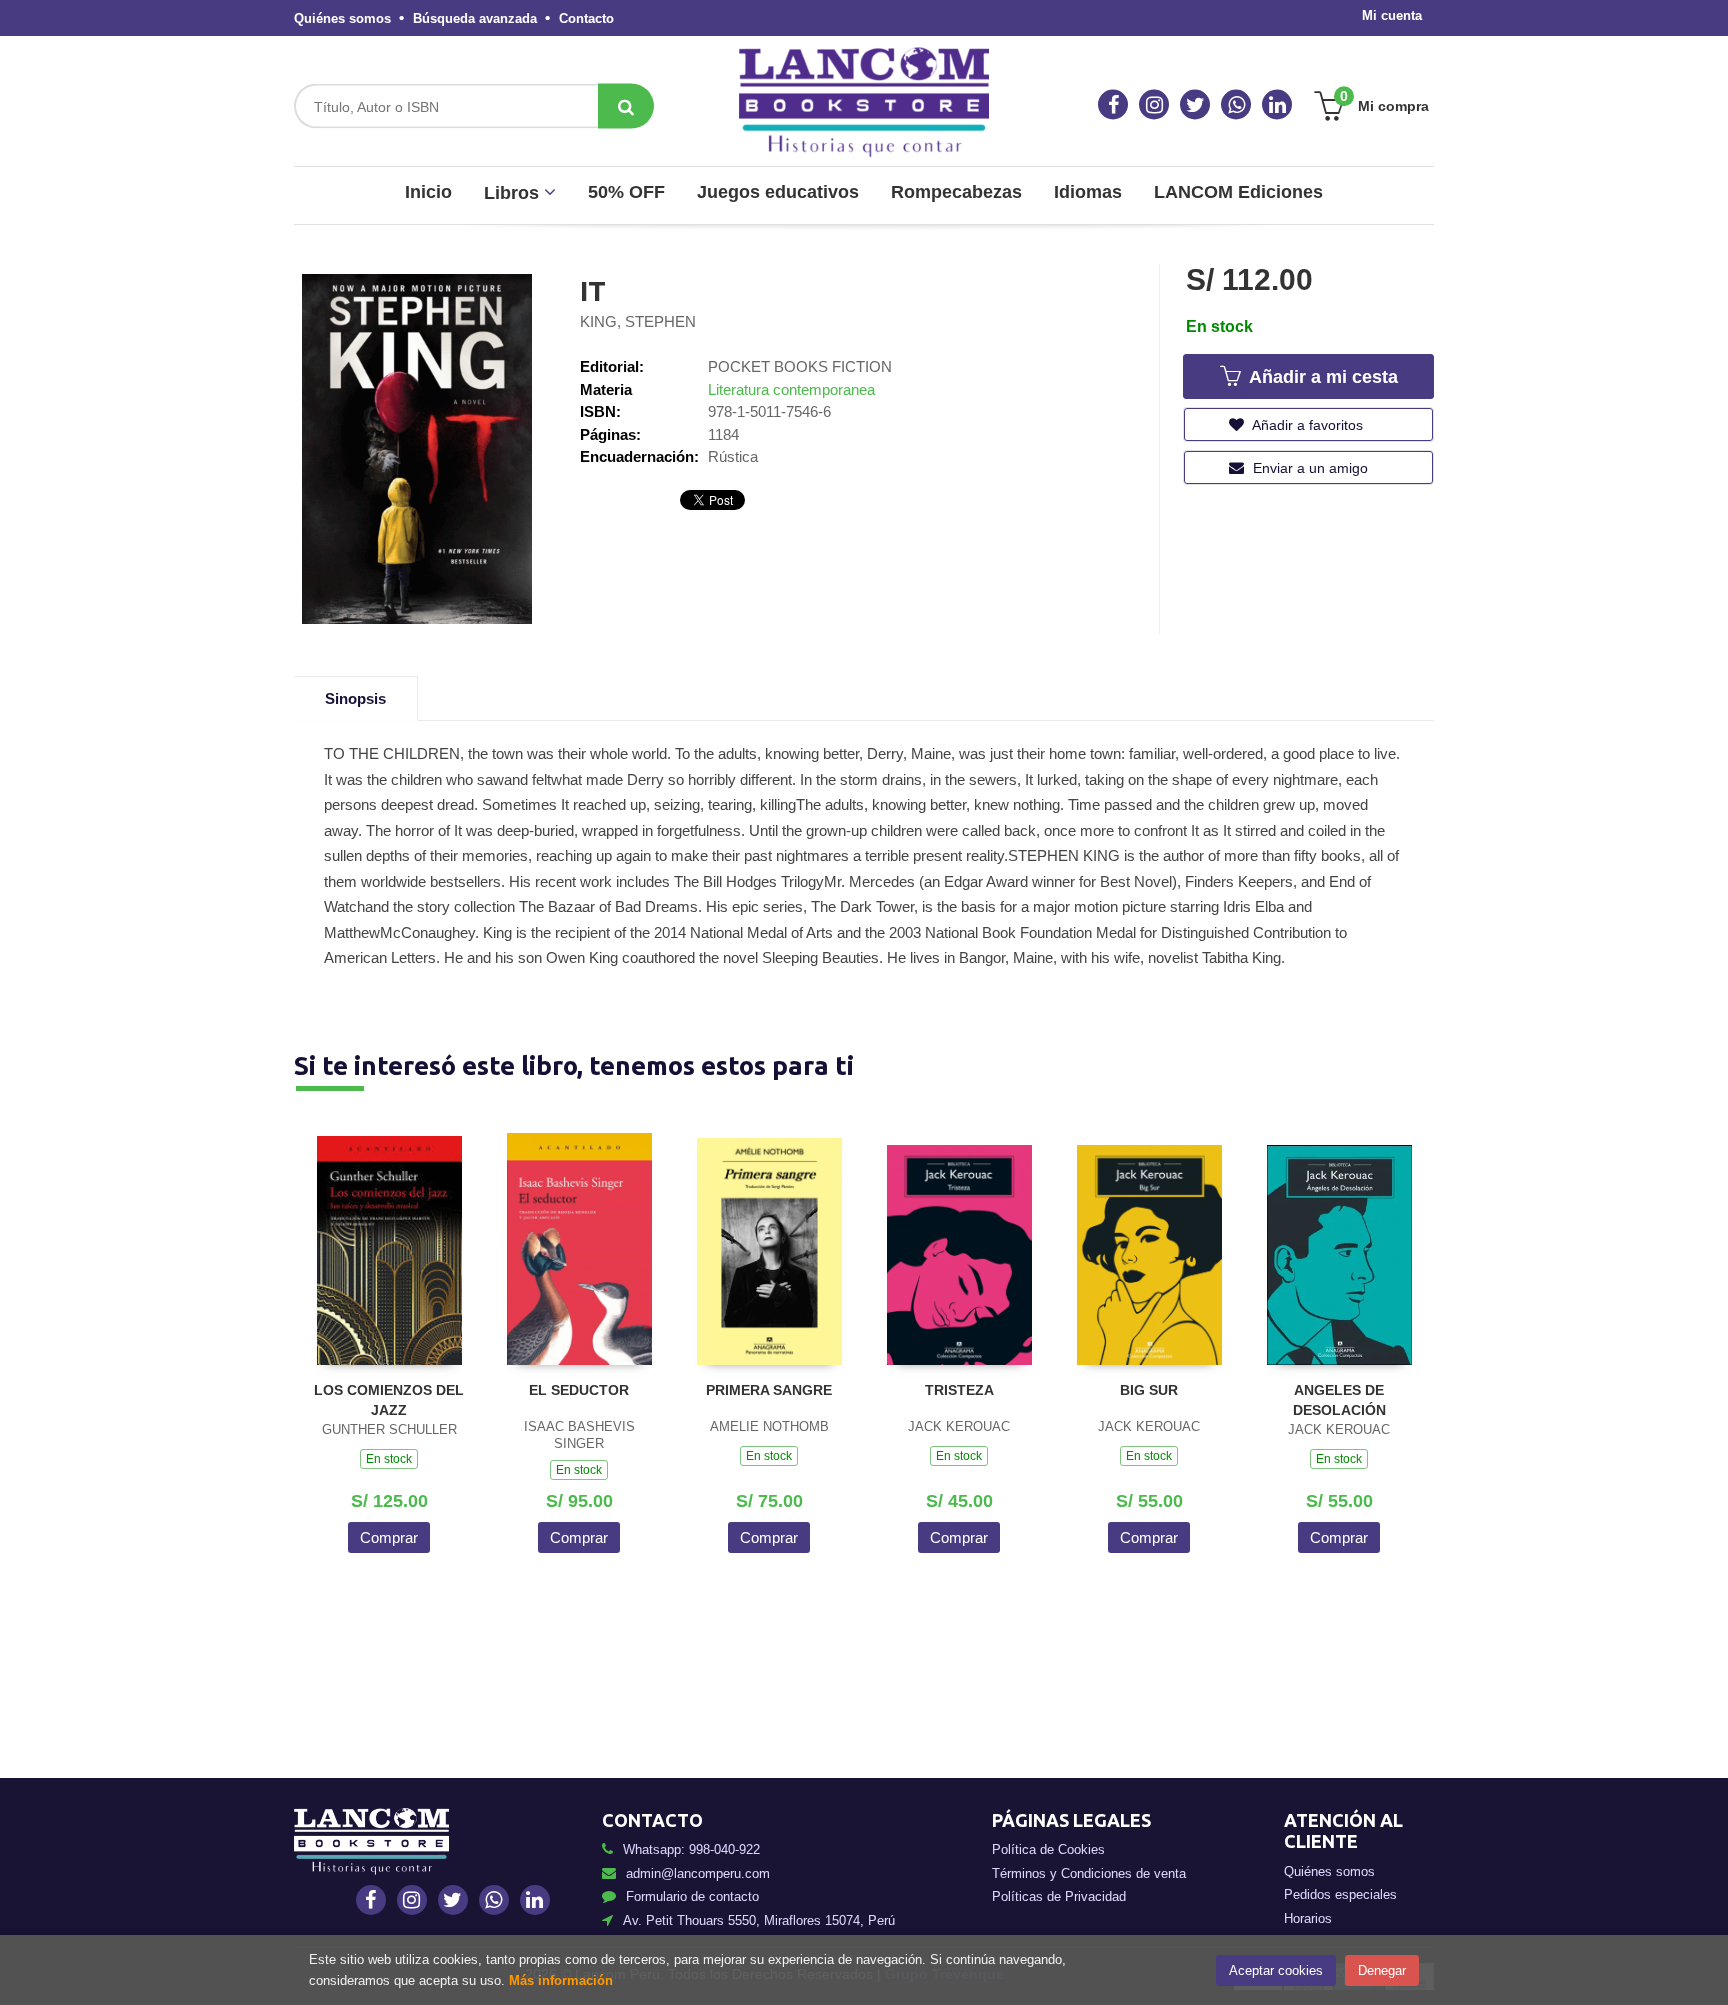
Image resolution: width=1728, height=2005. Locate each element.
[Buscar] (626, 106)
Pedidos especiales (1340, 1894)
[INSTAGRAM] (1154, 105)
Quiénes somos (342, 18)
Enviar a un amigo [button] (1308, 468)
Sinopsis (355, 698)
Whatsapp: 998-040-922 (691, 1849)
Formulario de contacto (692, 1896)
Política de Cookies (1048, 1849)
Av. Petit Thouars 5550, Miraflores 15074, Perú (759, 1920)
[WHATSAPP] (1236, 105)
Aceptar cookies (1276, 1970)
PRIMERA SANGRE (769, 1390)
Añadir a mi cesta (1321, 377)
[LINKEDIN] (1277, 105)
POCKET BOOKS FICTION (800, 366)
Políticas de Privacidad (1059, 1896)
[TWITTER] (1195, 105)
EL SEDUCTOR (579, 1390)
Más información (561, 1980)
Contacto (586, 18)
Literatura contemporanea (791, 389)
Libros (514, 193)
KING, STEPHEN (638, 321)
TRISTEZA (959, 1390)
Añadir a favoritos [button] (1306, 425)
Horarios (1308, 1918)
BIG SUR (1149, 1390)
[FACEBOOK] (1113, 105)
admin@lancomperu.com (698, 1873)
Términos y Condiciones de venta (1089, 1873)
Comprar (389, 1537)
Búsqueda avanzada (475, 18)
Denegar (1382, 1970)
